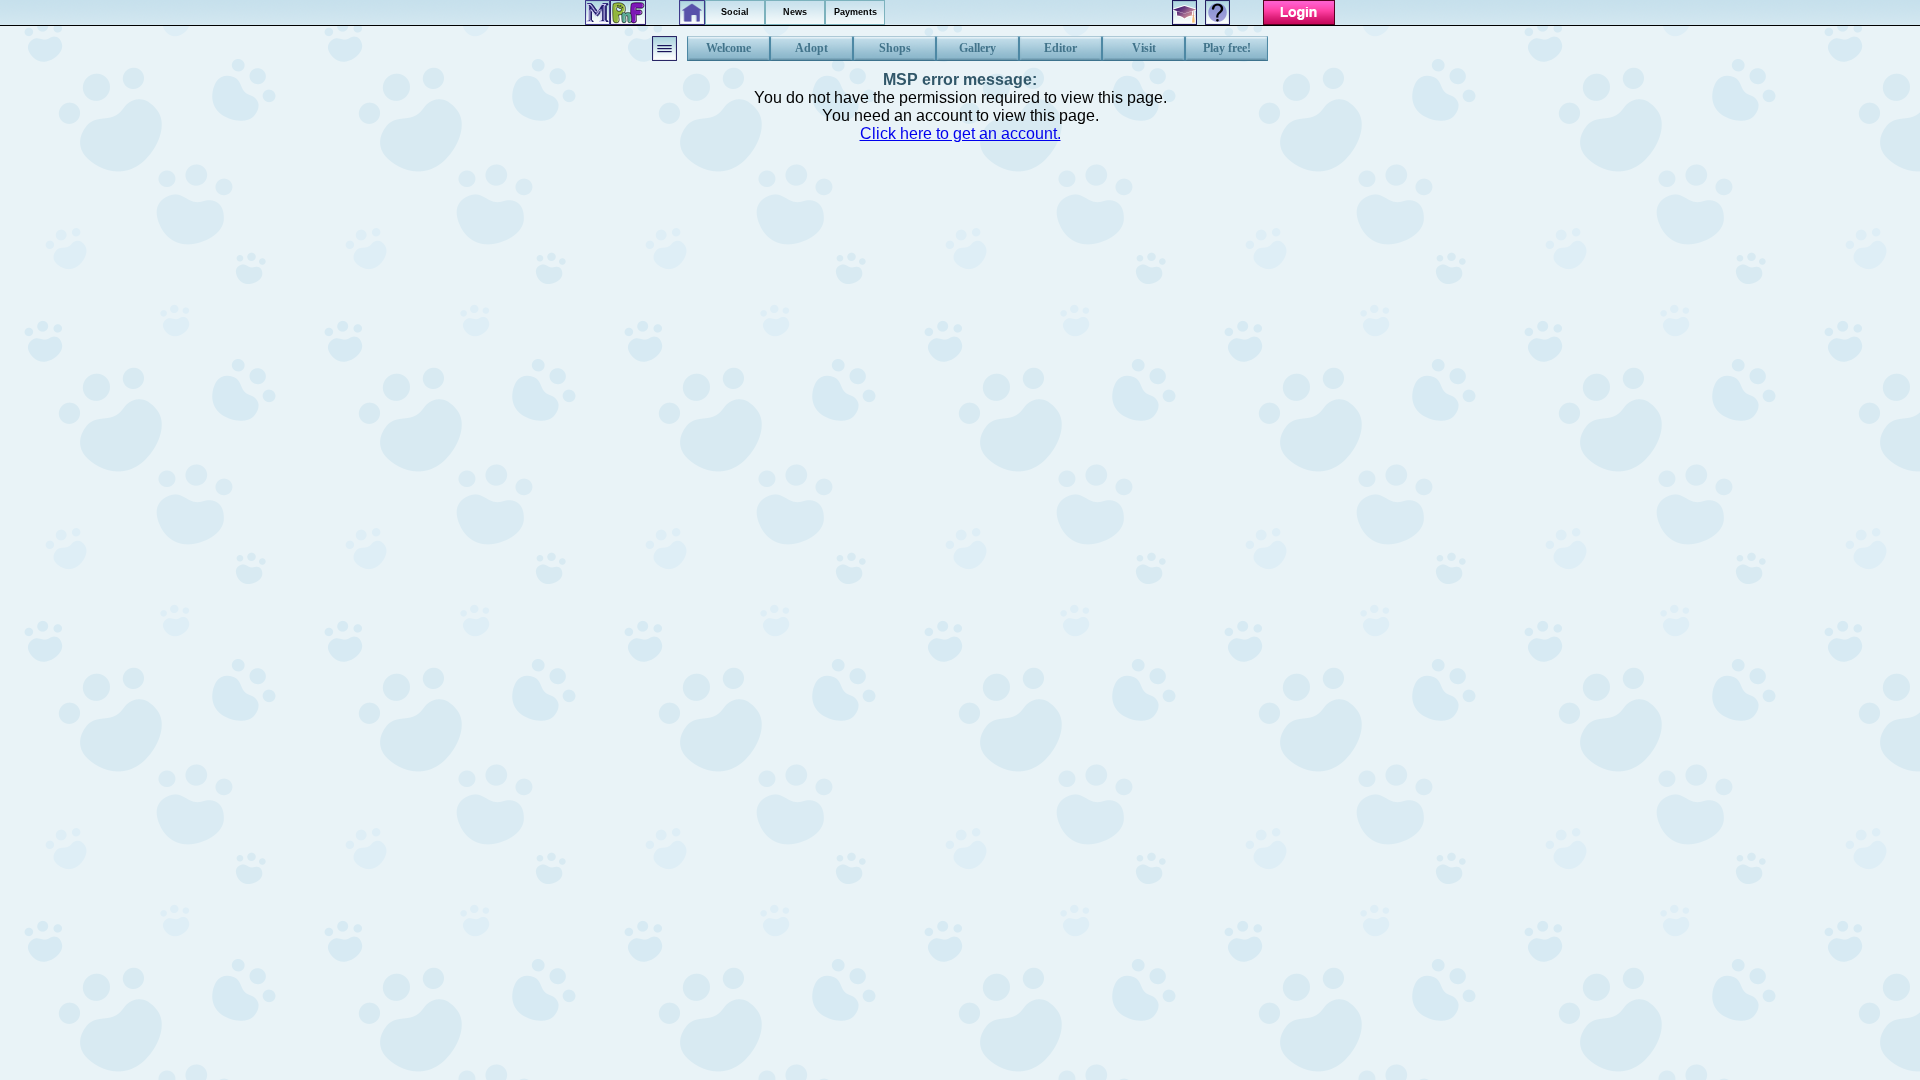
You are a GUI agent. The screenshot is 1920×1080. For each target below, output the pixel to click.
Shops (895, 48)
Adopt (811, 48)
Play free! (1227, 48)
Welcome (728, 48)
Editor (1060, 48)
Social (735, 12)
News (795, 12)
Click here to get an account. (960, 133)
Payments (855, 12)
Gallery (977, 48)
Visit (1144, 48)
